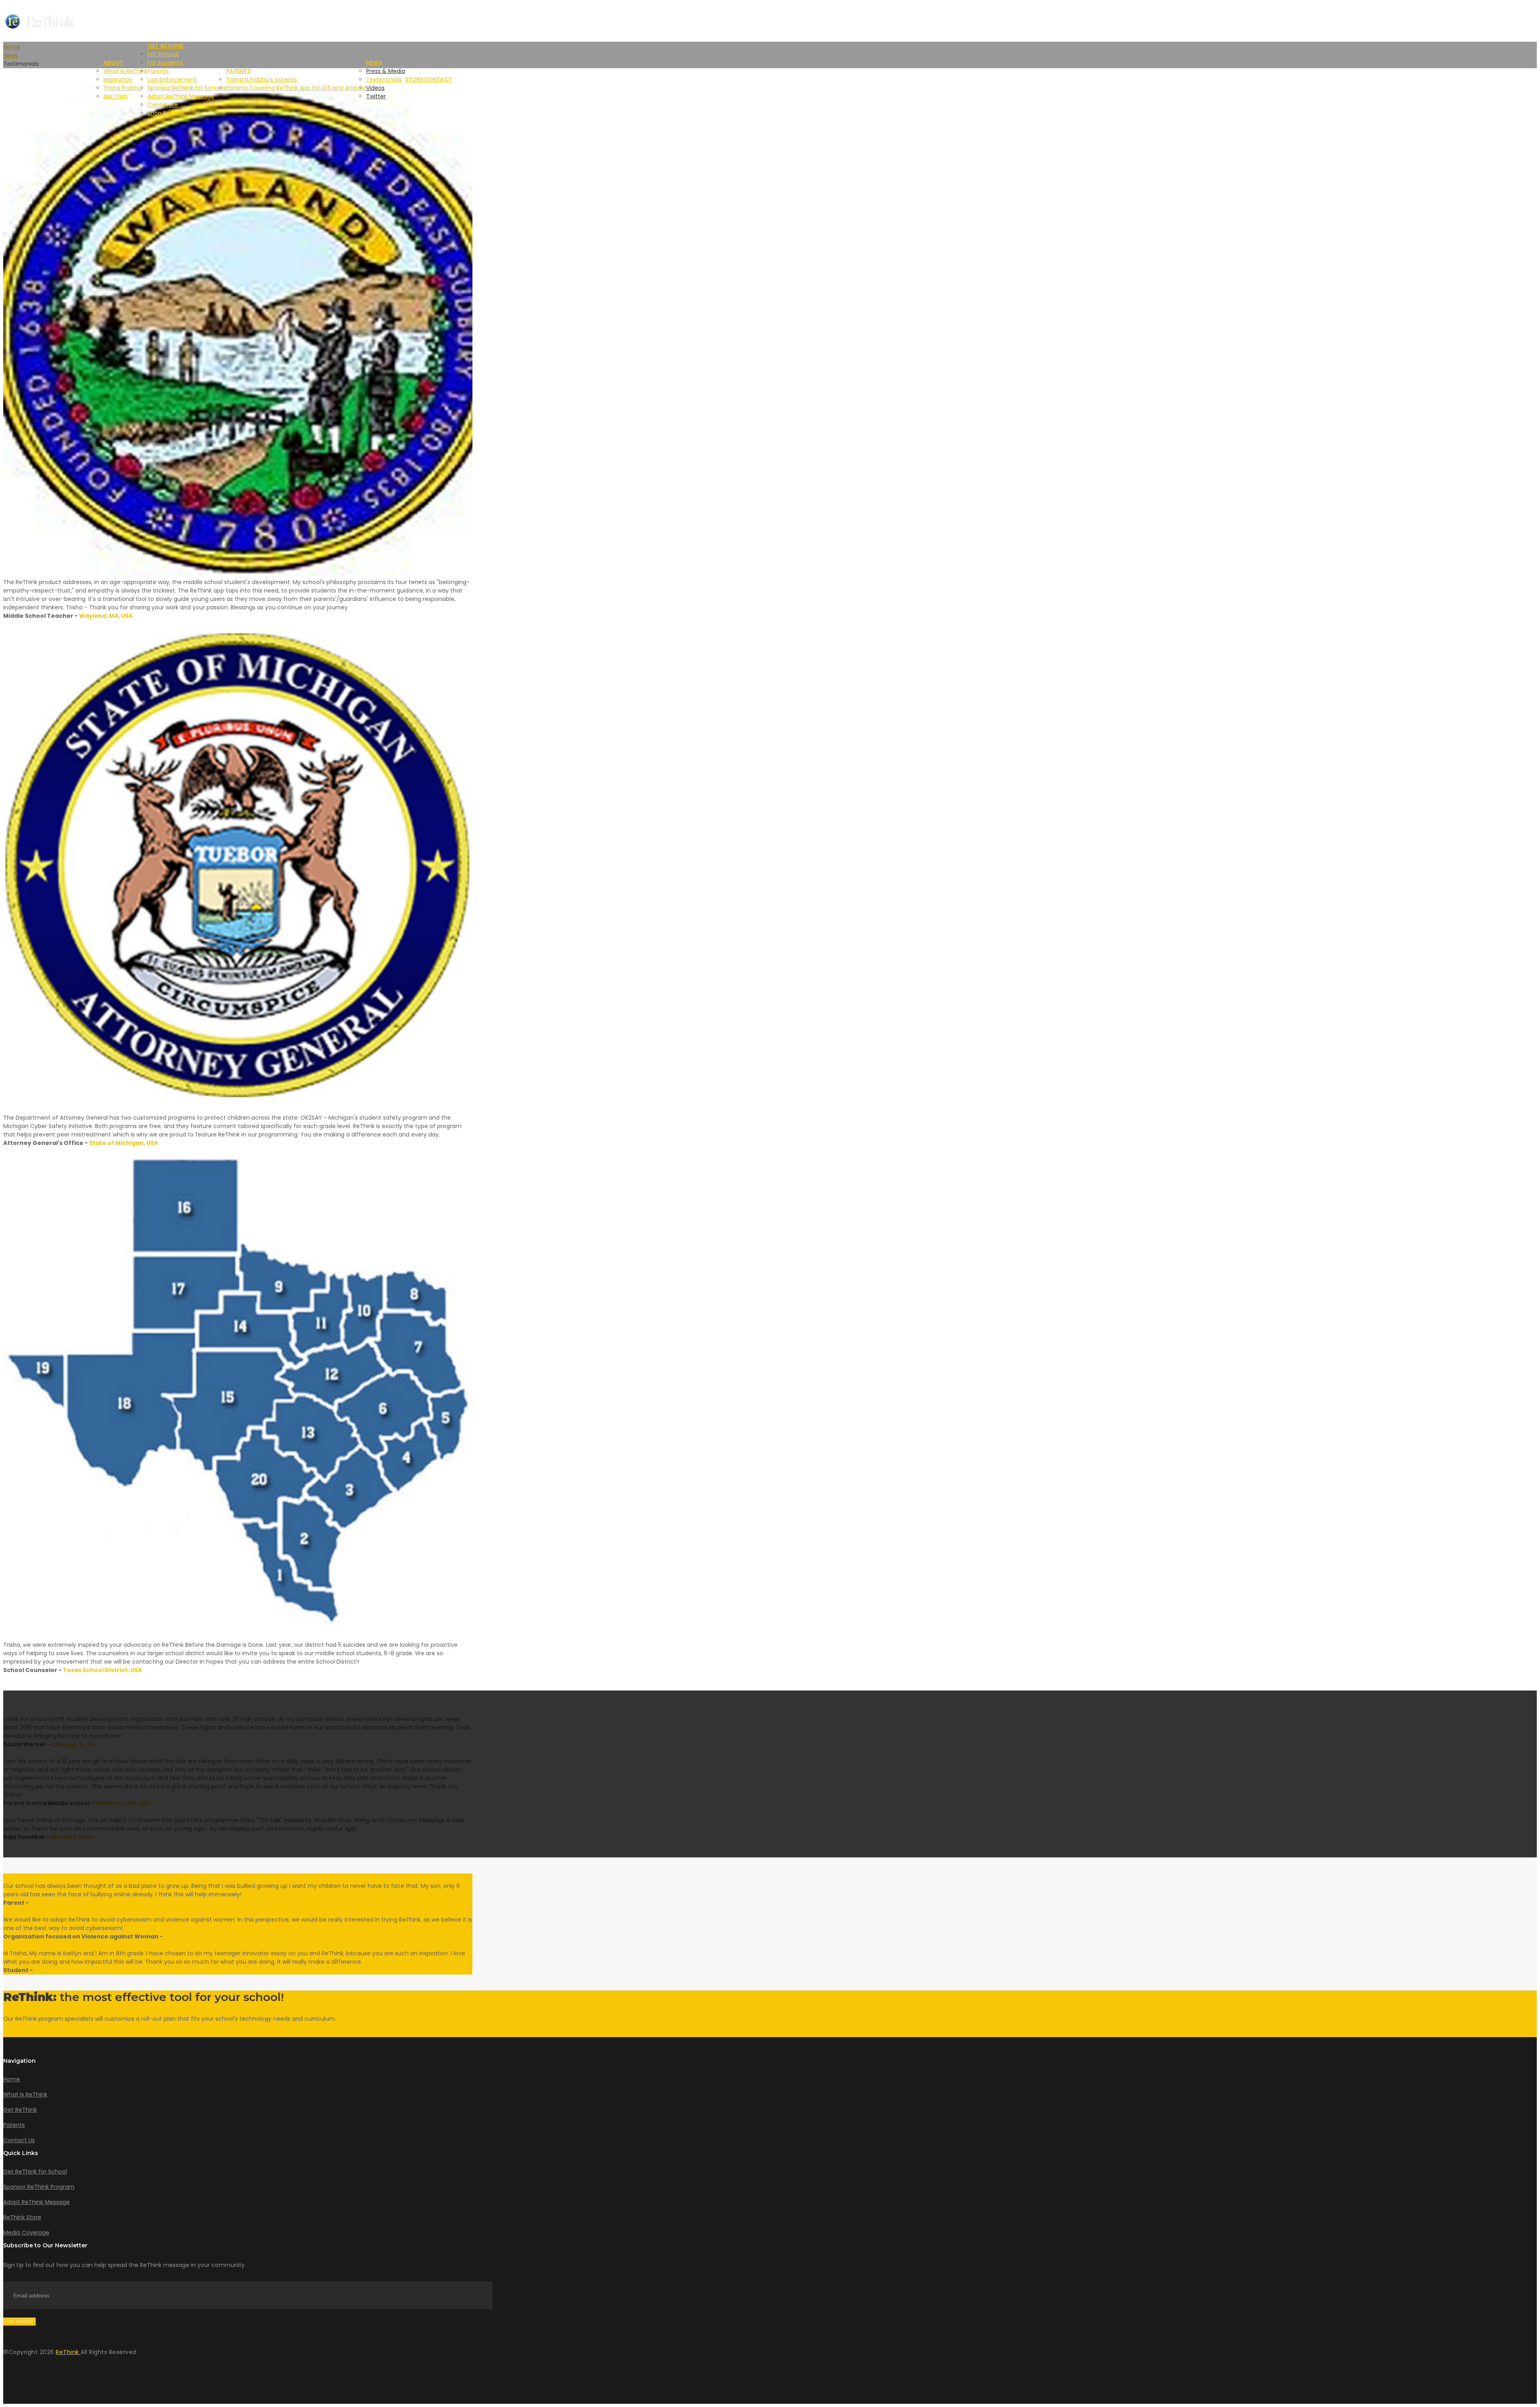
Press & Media (386, 71)
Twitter (376, 96)
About (113, 63)
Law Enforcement (172, 79)
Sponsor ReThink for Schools (187, 88)
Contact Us (19, 2140)
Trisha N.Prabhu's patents (261, 79)
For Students (165, 63)
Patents (238, 71)
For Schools (163, 54)
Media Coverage (26, 2232)
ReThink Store (22, 2217)
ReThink (68, 2352)
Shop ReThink (166, 113)
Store (414, 79)
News (374, 63)
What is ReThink (126, 71)
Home (12, 2079)
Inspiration (118, 79)
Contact (438, 79)
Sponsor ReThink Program (39, 2187)
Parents (158, 71)
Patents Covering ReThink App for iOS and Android (296, 88)
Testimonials (384, 79)
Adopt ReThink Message (181, 96)
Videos (375, 88)
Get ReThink (166, 46)
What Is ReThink (25, 2094)
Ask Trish (115, 96)
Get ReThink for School (35, 2172)
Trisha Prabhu (123, 88)
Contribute (163, 105)
